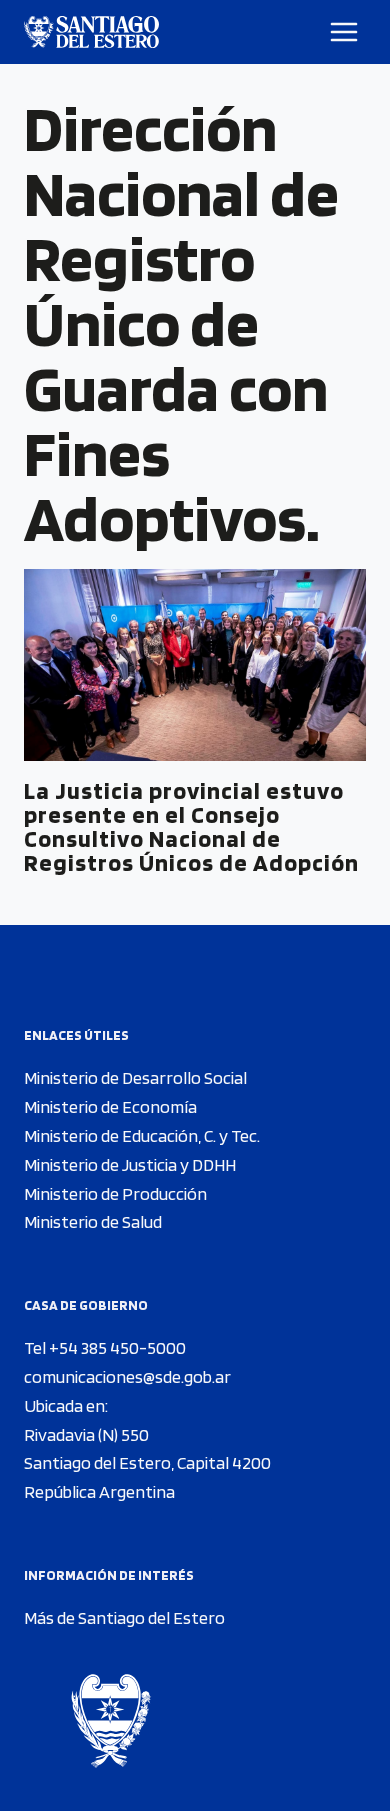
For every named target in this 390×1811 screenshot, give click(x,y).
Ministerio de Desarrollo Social (135, 1077)
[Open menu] (344, 31)
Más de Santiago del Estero (124, 1617)
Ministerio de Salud (93, 1221)
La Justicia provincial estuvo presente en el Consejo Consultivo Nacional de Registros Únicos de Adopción (191, 826)
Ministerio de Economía (110, 1106)
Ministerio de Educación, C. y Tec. (142, 1135)
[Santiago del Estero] (91, 32)
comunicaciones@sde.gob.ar (127, 1376)
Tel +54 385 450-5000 (105, 1347)
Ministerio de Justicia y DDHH (130, 1164)
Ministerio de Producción (115, 1193)
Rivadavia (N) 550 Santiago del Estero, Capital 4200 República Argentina (147, 1463)
